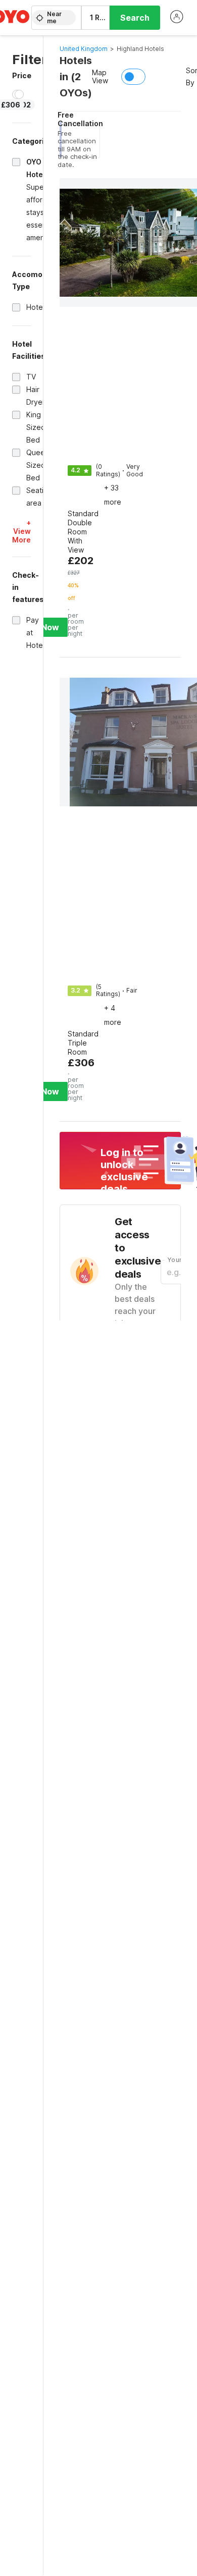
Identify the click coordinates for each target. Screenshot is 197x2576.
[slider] (19, 94)
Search (135, 18)
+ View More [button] (21, 531)
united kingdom (84, 49)
